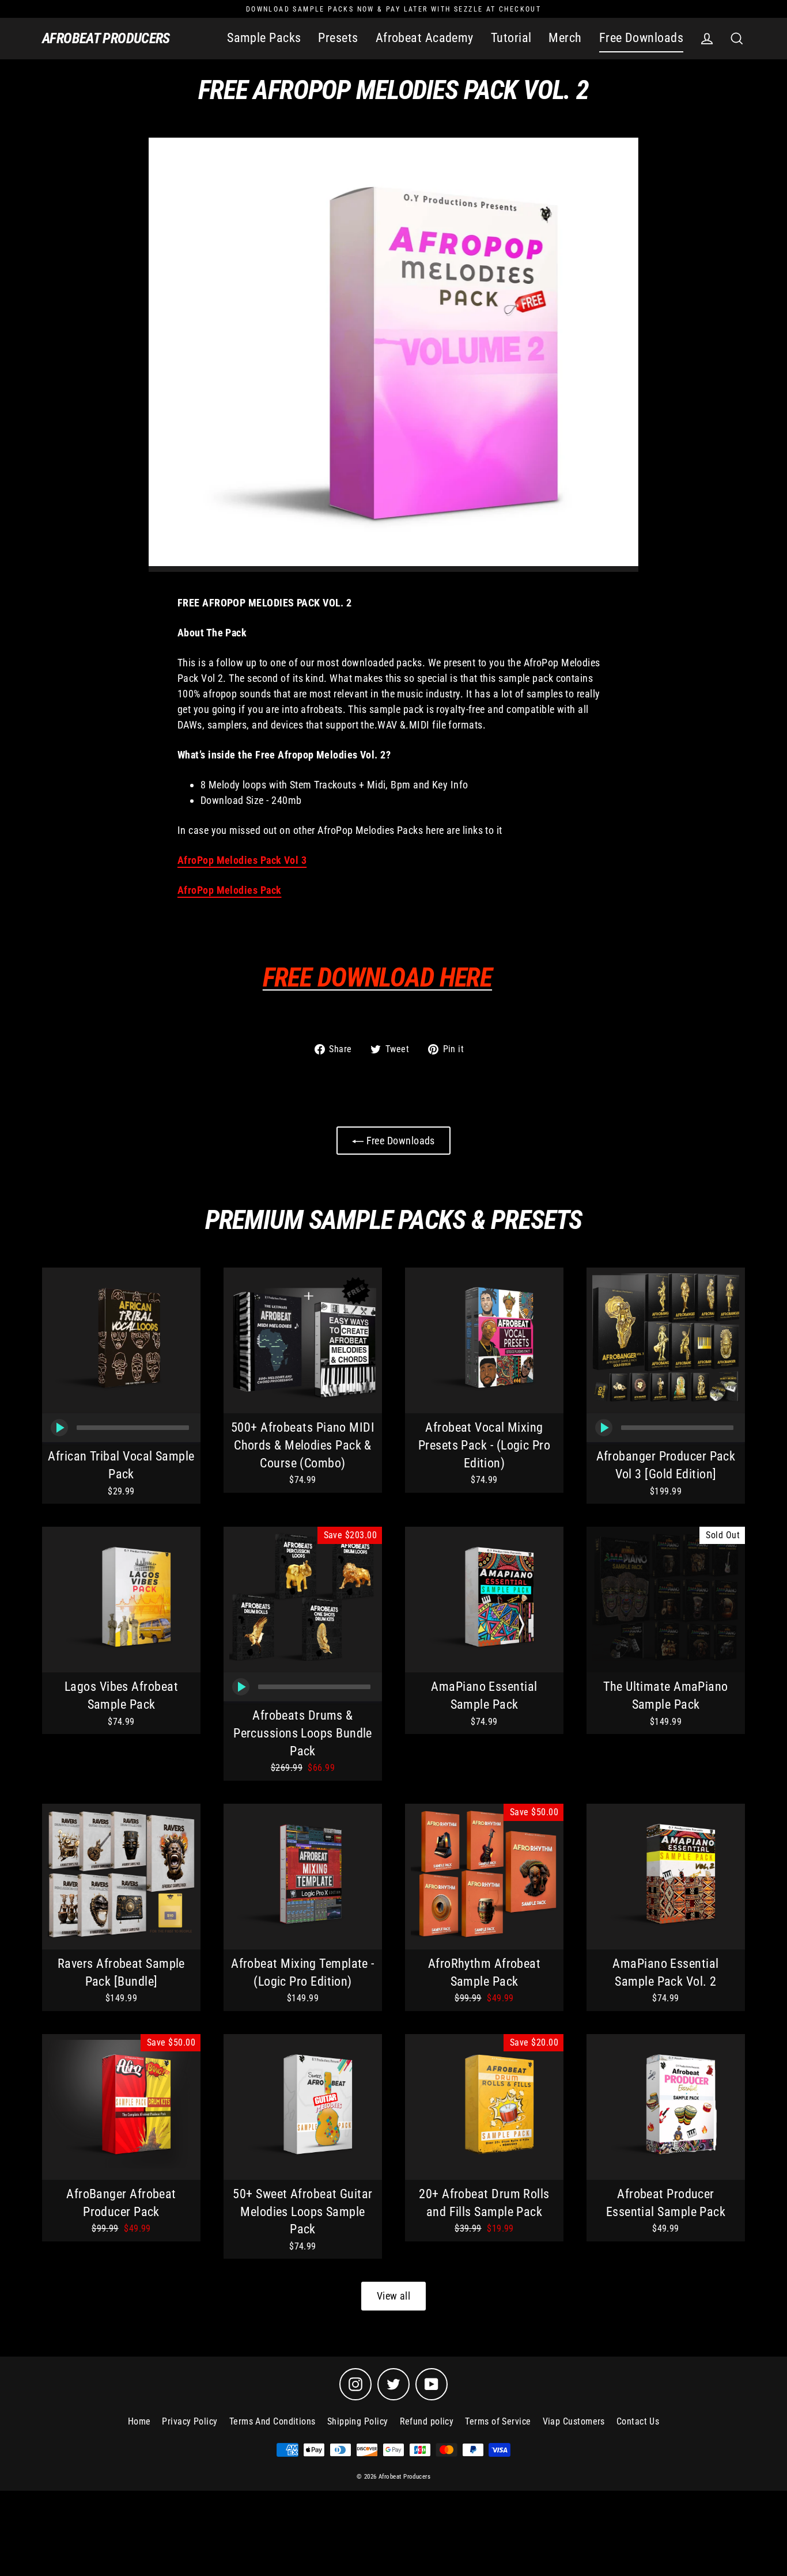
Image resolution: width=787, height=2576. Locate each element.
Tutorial (511, 38)
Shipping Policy (358, 2421)
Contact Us (638, 2421)
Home (139, 2421)
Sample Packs (264, 38)
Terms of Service (498, 2421)
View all (394, 2296)
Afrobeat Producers (106, 38)
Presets (338, 38)
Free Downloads (641, 38)
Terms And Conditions (273, 2421)
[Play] (59, 1428)
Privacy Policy (190, 2421)
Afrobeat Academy (425, 38)
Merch (565, 38)
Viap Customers (574, 2421)
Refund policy (427, 2421)
